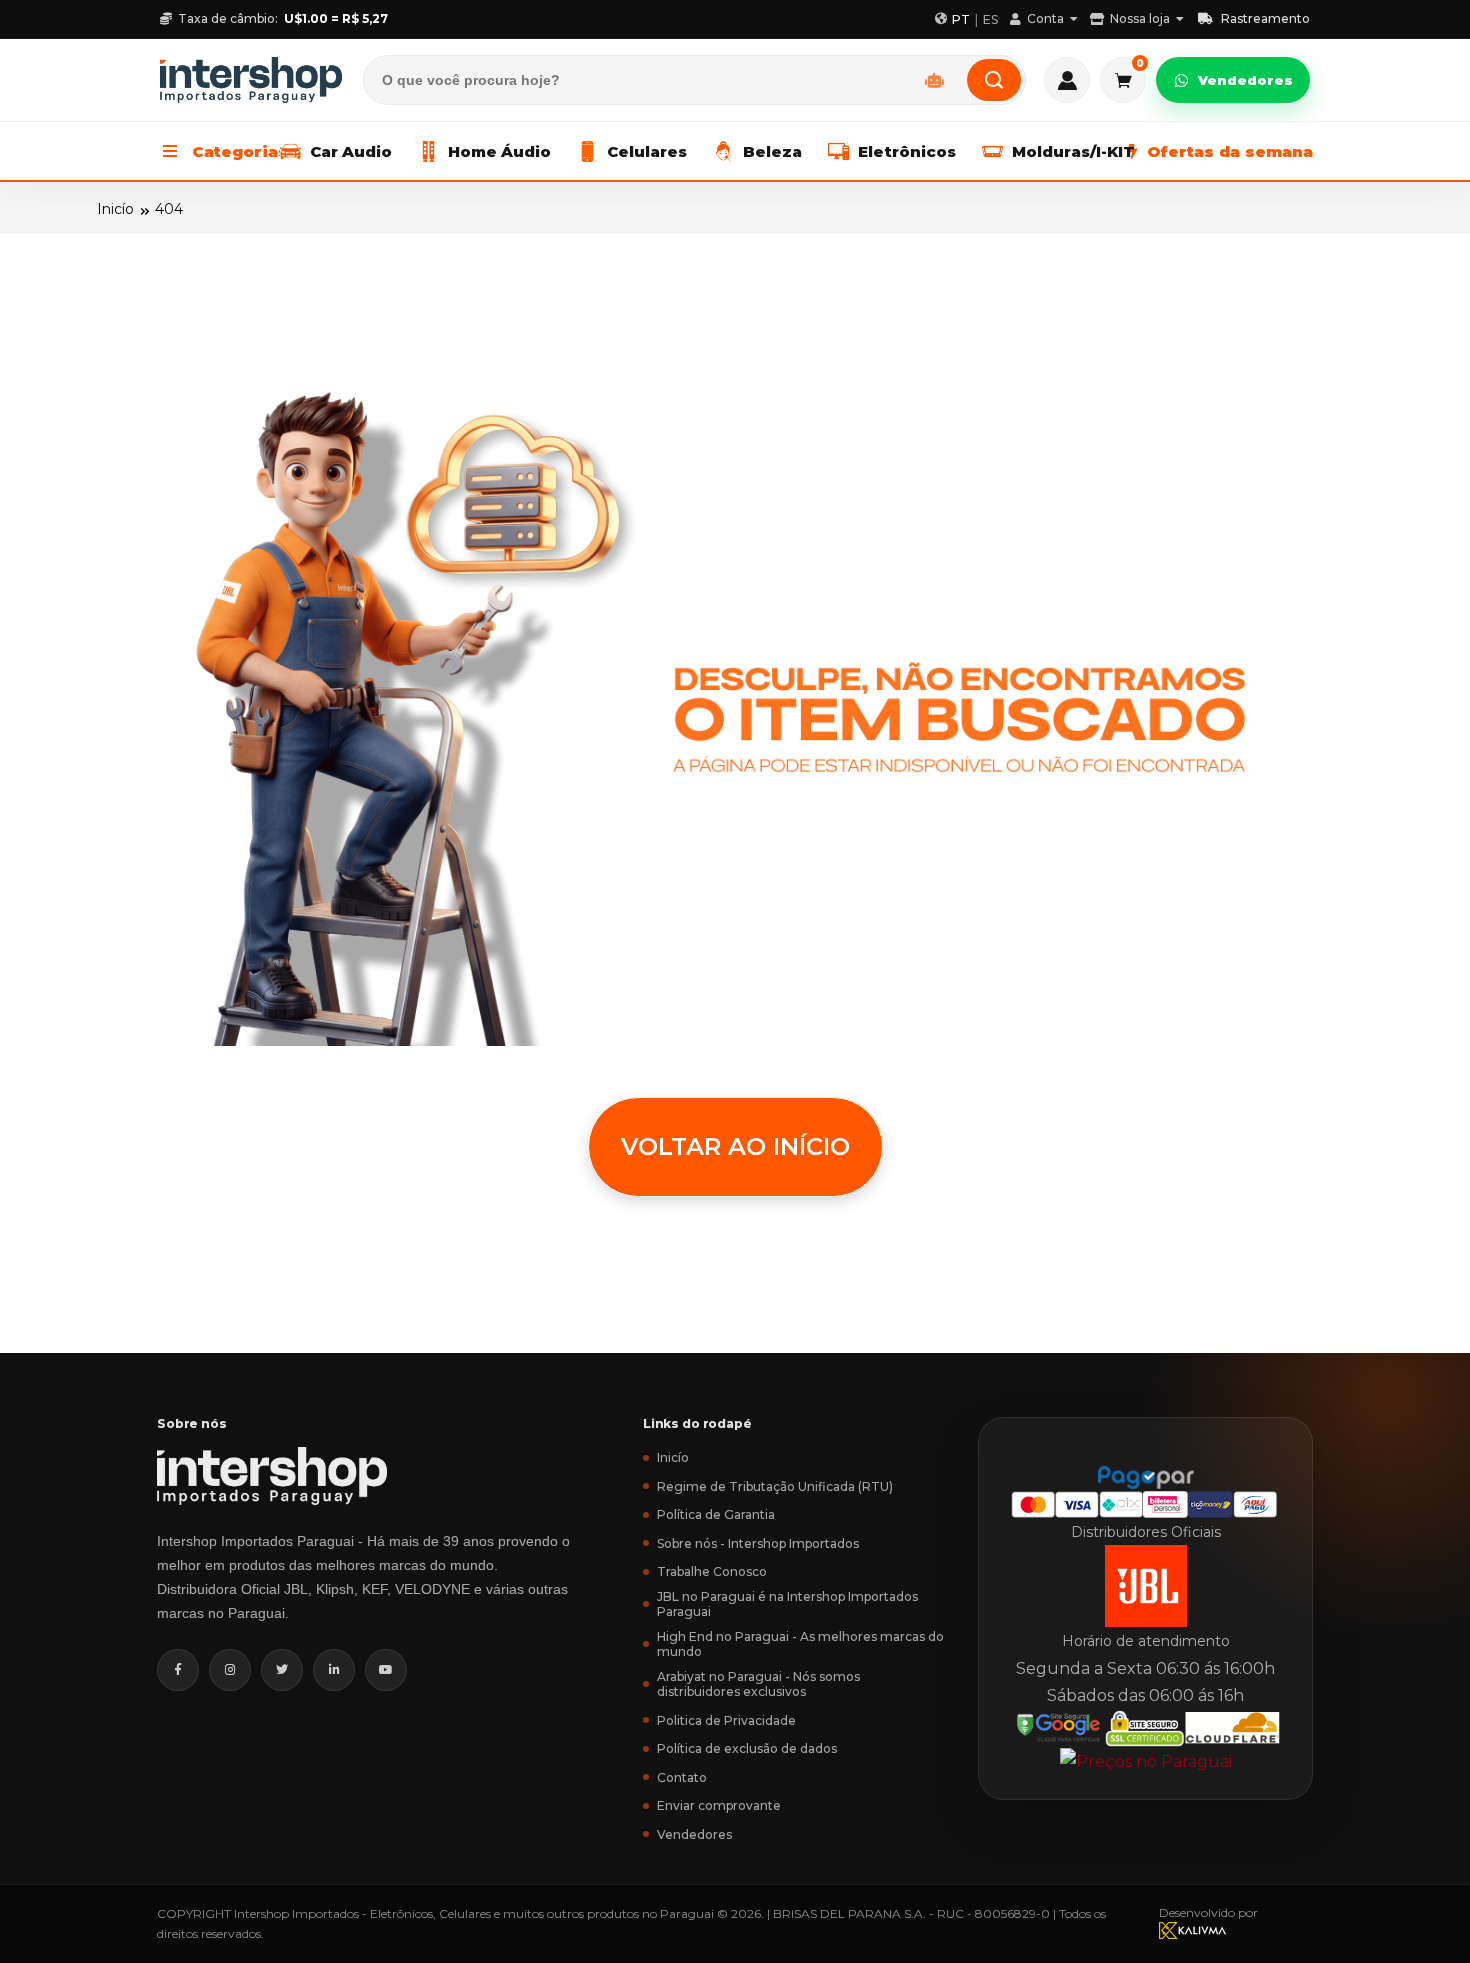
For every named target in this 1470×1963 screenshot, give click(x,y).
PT (961, 19)
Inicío (115, 209)
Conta (1045, 19)
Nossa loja (1140, 19)
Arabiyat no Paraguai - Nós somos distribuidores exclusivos (758, 1684)
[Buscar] (994, 80)
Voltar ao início (735, 1146)
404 (169, 209)
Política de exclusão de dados (747, 1748)
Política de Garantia (716, 1514)
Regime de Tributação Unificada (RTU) (775, 1486)
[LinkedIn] (334, 1670)
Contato (682, 1777)
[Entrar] (1067, 80)
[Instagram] (230, 1670)
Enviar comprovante (719, 1805)
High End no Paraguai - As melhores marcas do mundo (800, 1644)
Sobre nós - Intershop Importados (758, 1543)
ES (990, 19)
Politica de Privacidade (726, 1720)
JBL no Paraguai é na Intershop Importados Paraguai (787, 1604)
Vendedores (1245, 80)
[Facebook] (178, 1670)
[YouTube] (386, 1670)
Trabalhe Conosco (712, 1571)
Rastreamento (1265, 19)
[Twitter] (282, 1670)
